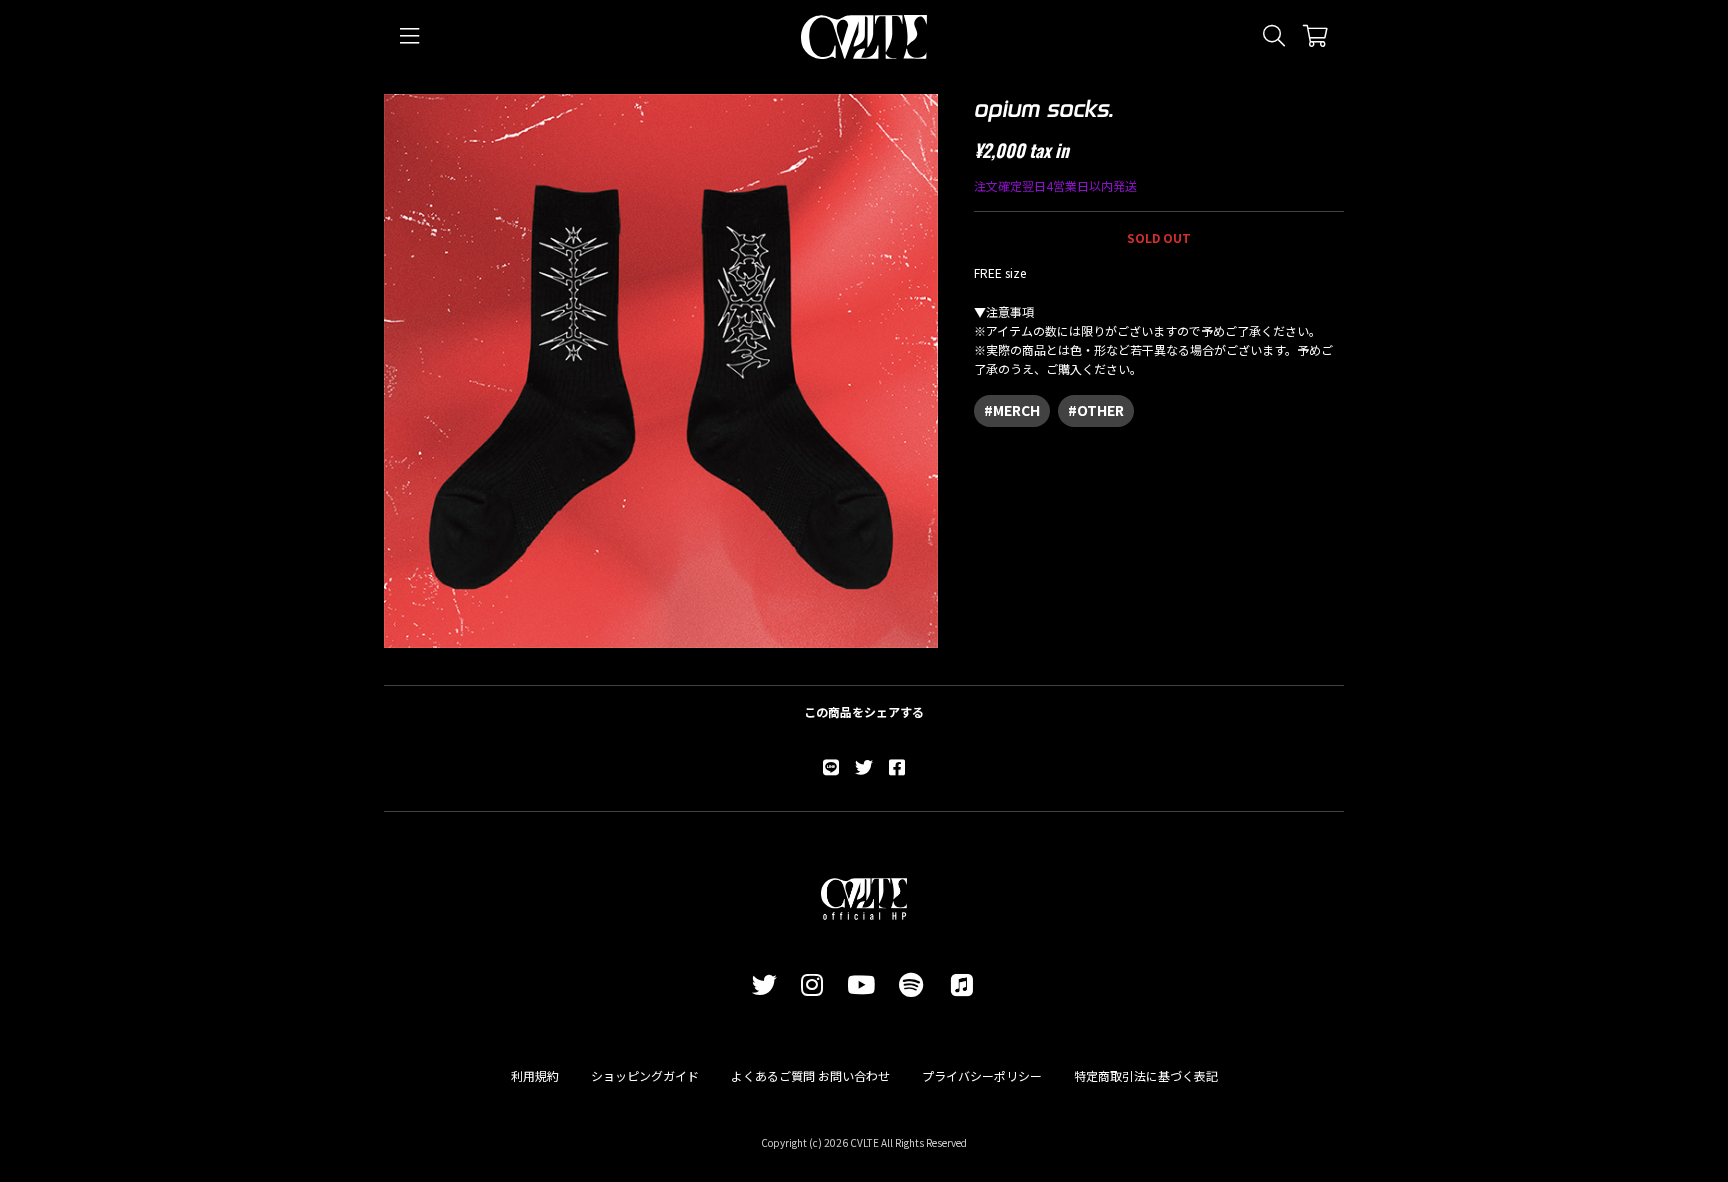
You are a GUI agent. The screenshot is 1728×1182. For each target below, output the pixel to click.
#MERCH (1012, 410)
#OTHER (1096, 410)
